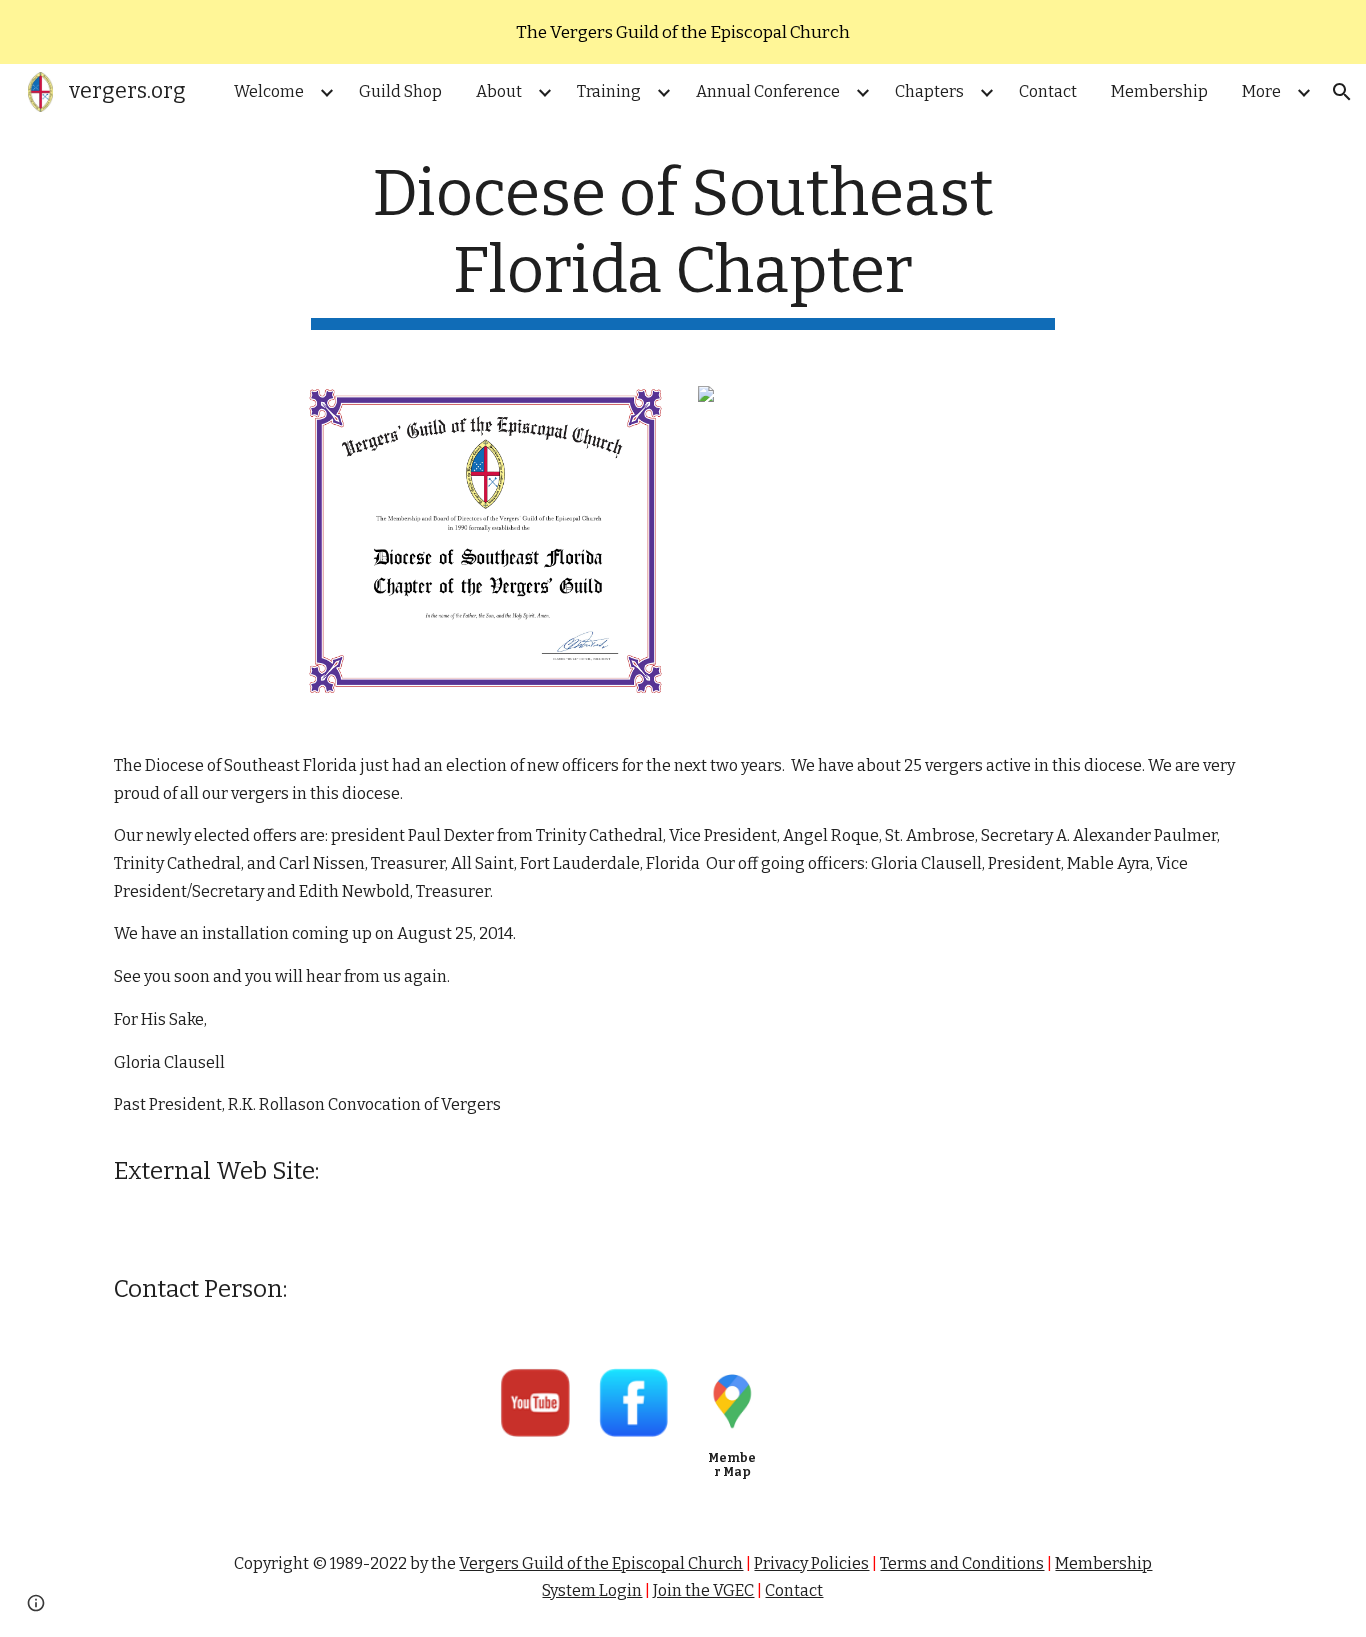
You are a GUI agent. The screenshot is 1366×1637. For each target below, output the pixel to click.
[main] (683, 243)
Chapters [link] (929, 91)
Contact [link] (1048, 91)
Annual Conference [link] (768, 91)
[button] (1342, 92)
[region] (683, 32)
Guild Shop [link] (400, 91)
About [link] (499, 91)
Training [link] (609, 91)
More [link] (1261, 91)
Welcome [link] (269, 91)
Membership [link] (1159, 91)
